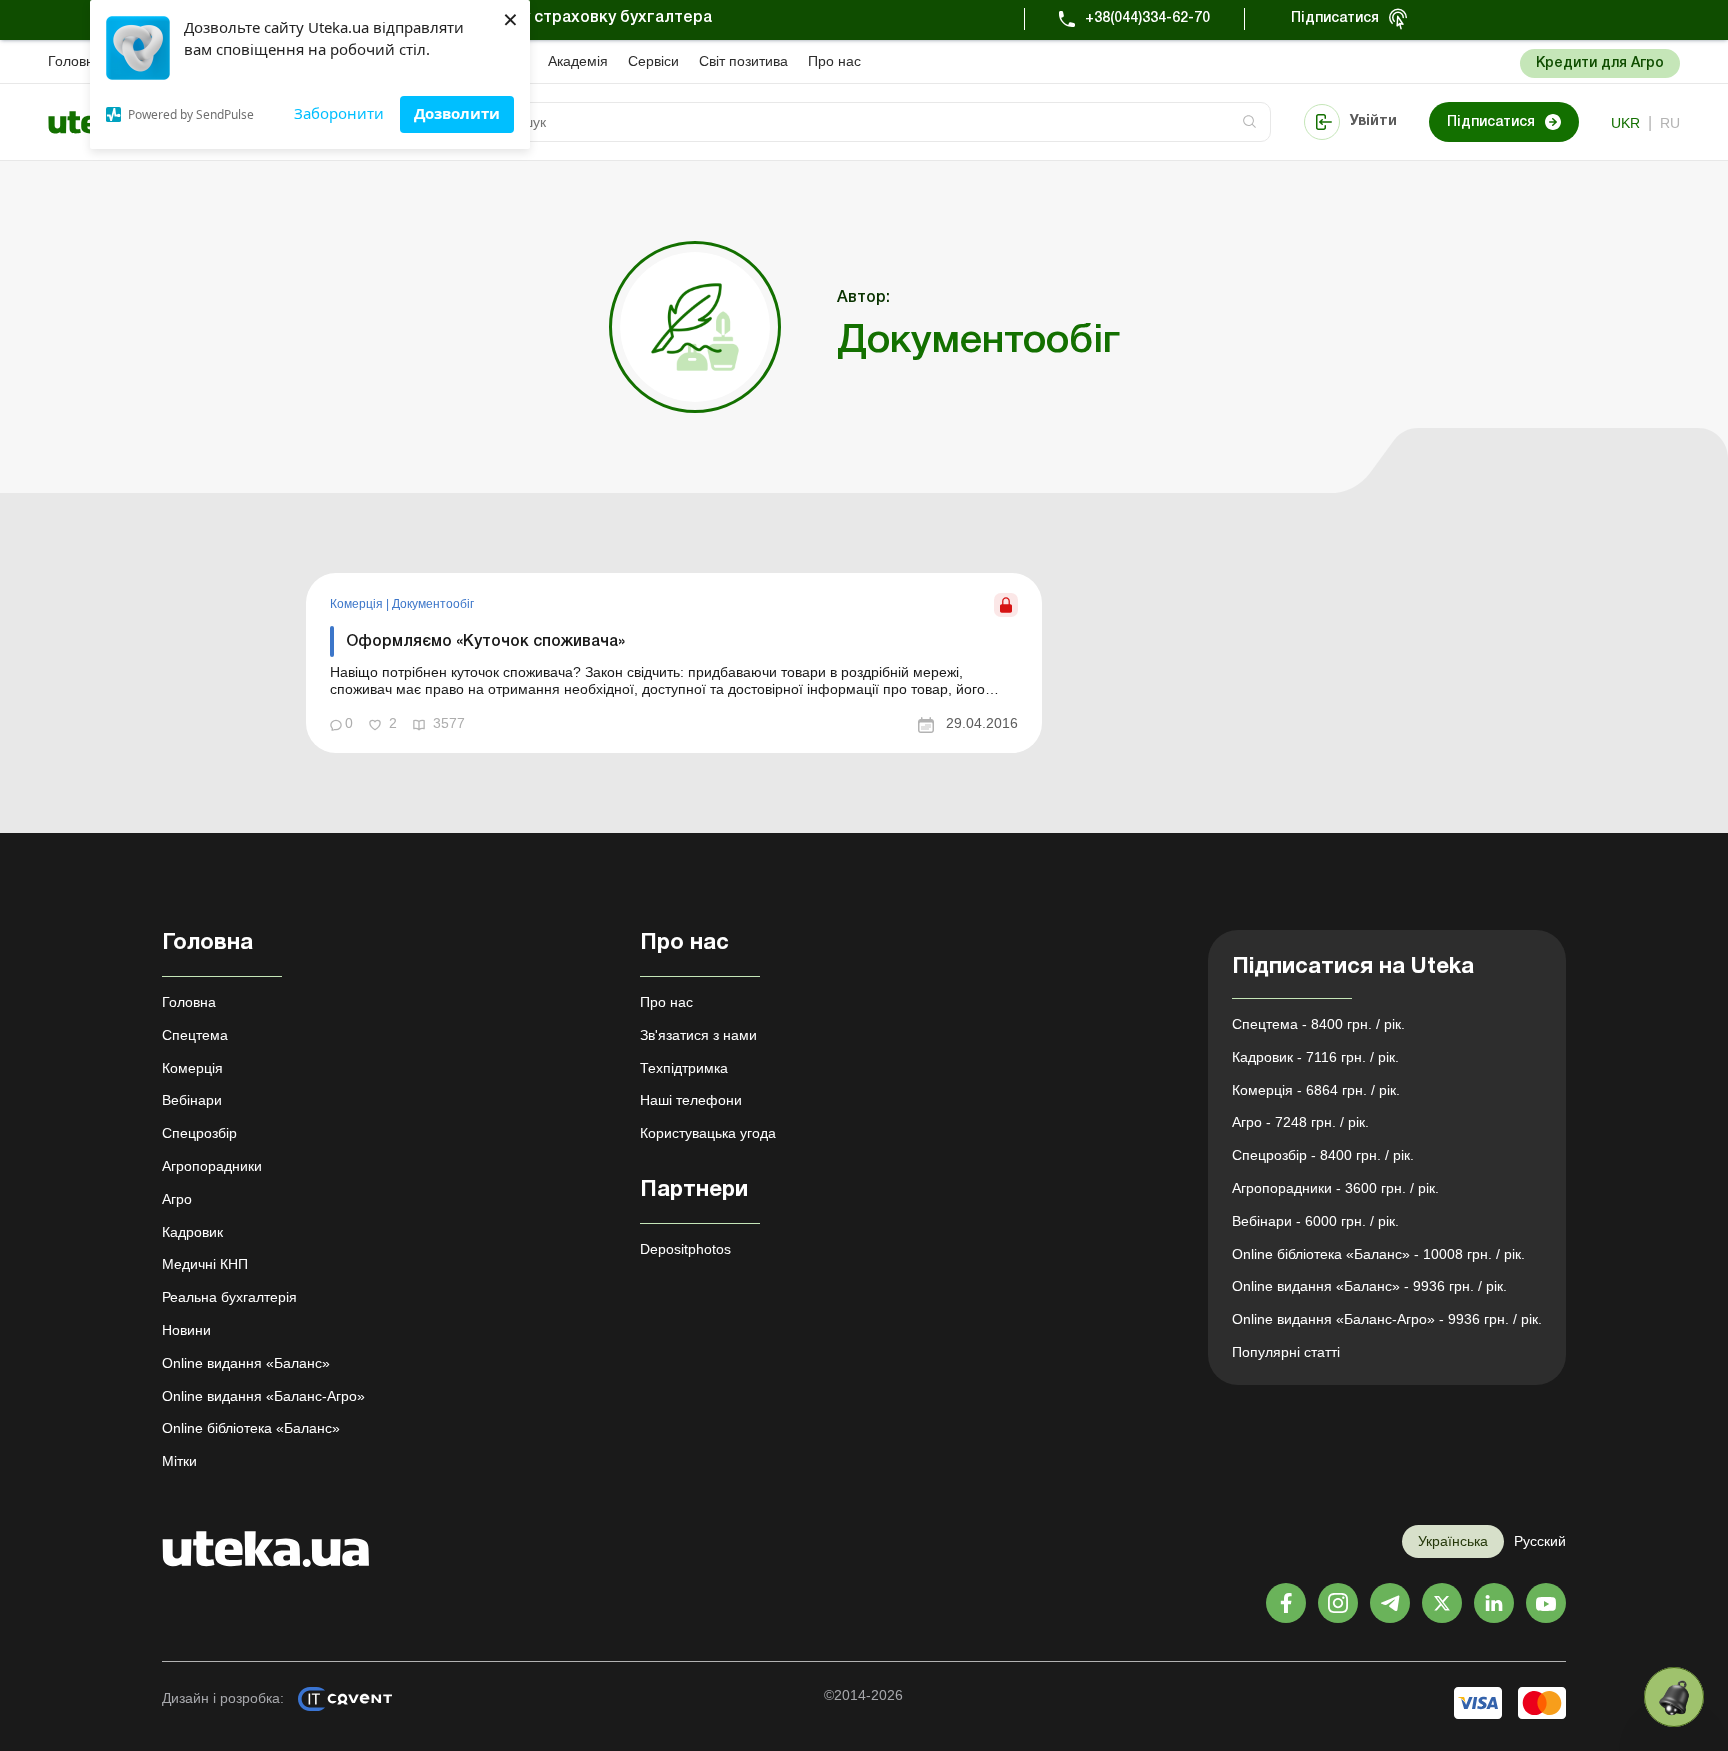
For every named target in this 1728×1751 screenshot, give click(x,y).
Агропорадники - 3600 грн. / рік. (1335, 1188)
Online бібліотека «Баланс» (251, 1428)
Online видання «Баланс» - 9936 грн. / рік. (1369, 1286)
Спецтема (195, 1035)
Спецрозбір (199, 1133)
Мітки (179, 1461)
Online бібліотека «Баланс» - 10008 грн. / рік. (1378, 1254)
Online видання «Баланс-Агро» (263, 1396)
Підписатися (1335, 18)
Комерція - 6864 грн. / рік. (1316, 1090)
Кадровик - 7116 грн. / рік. (1315, 1057)
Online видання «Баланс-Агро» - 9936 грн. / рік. (1387, 1319)
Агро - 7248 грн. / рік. (1300, 1122)
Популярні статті (1286, 1352)
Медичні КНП (205, 1264)
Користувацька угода (708, 1133)
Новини (186, 1330)
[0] (1674, 1697)
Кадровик (192, 1232)
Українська (1453, 1541)
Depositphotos (685, 1249)
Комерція (358, 604)
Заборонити (339, 113)
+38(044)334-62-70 (1147, 18)
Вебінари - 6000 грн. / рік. (1315, 1221)
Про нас (834, 61)
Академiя (578, 61)
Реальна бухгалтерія (229, 1297)
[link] (674, 662)
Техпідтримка (684, 1068)
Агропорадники (212, 1166)
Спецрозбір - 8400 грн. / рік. (1323, 1155)
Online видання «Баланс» (246, 1363)
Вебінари (192, 1100)
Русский (1540, 1541)
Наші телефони (691, 1100)
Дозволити (457, 113)
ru (1670, 123)
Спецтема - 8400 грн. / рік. (1318, 1024)
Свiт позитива (743, 61)
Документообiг (433, 604)
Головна (75, 61)
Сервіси (653, 61)
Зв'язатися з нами (698, 1035)
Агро (177, 1199)
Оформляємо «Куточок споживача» (485, 642)
